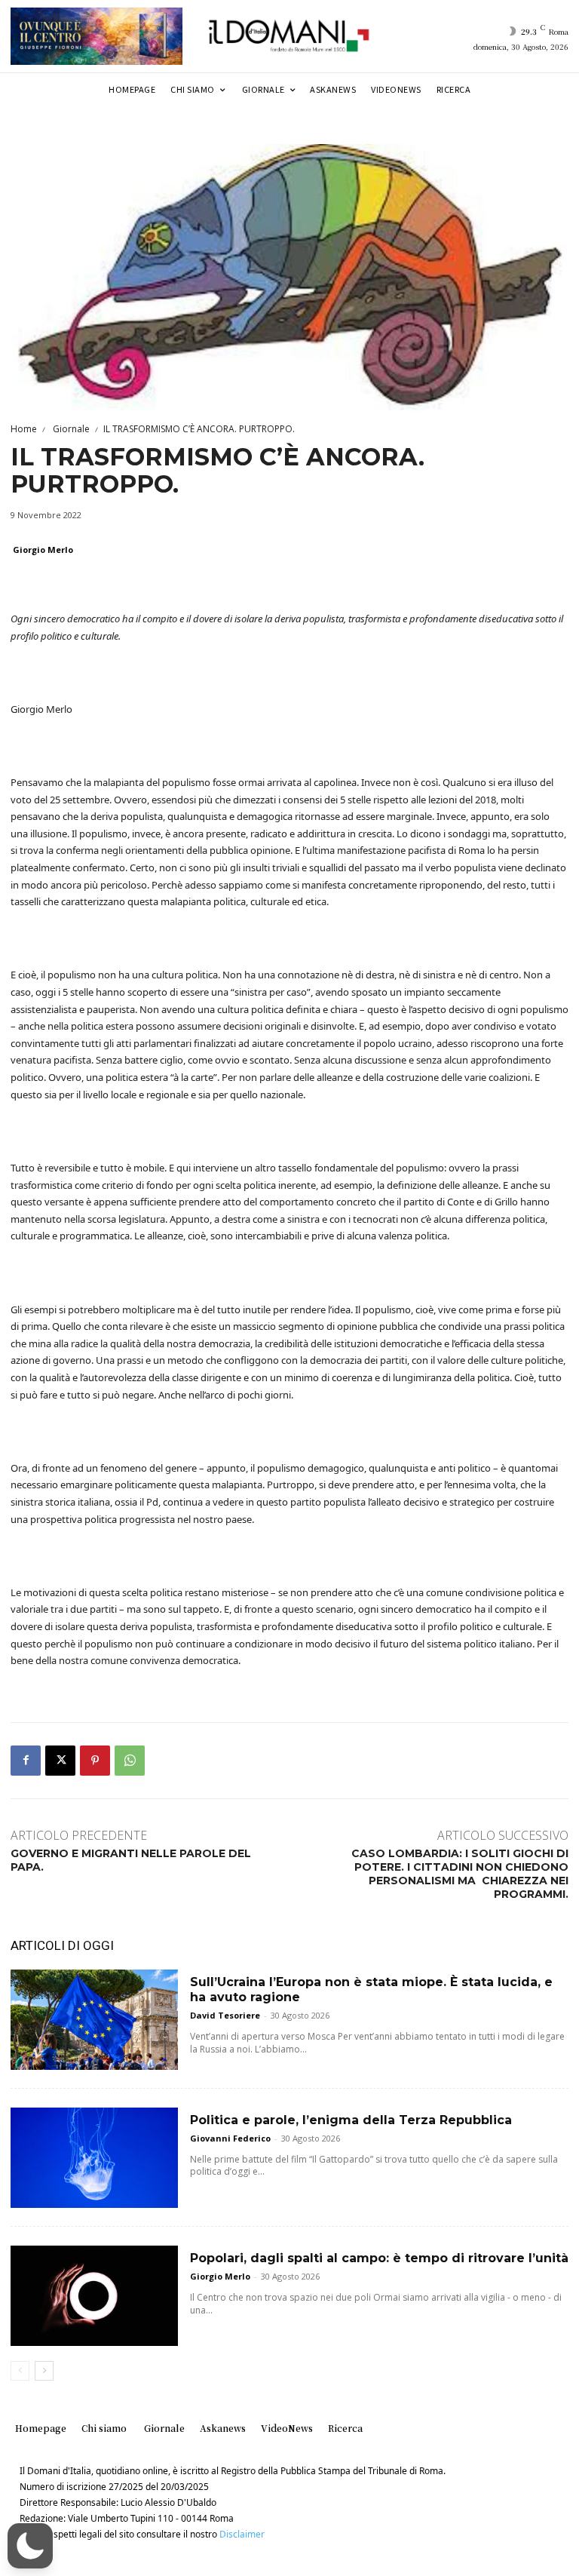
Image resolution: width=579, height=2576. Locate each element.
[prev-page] (20, 2371)
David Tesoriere (225, 2015)
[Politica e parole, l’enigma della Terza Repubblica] (94, 2158)
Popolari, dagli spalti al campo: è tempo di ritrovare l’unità (379, 2258)
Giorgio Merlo (43, 550)
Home (24, 429)
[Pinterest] (95, 1761)
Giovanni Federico (230, 2138)
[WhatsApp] (130, 1761)
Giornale (70, 429)
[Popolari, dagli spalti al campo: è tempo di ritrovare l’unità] (94, 2296)
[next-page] (44, 2371)
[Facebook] (26, 1761)
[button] (30, 2546)
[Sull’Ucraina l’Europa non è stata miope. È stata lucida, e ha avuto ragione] (94, 2020)
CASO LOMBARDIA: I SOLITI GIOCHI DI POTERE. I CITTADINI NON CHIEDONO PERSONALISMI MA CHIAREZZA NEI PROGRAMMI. (460, 1874)
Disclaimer (242, 2534)
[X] (60, 1761)
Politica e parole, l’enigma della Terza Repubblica (351, 2120)
